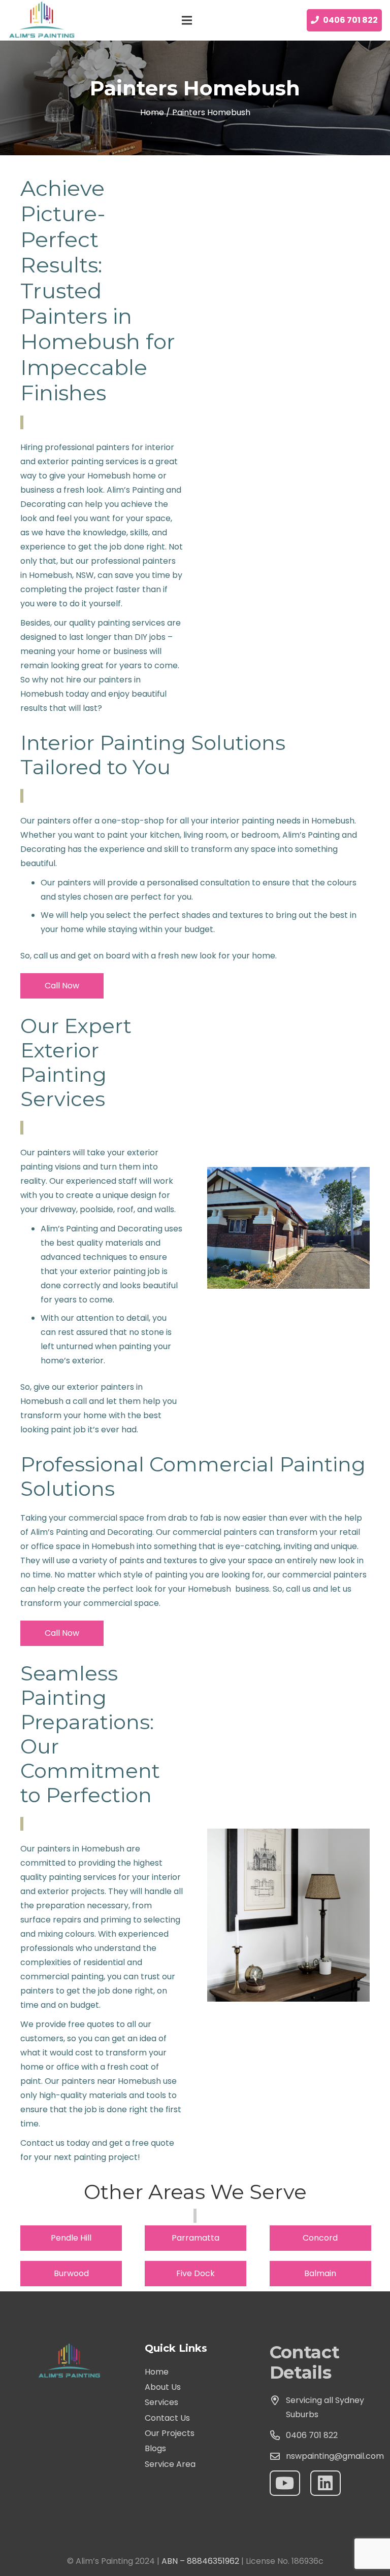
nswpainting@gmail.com (335, 2456)
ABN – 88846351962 (200, 2561)
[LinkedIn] (326, 2483)
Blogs (155, 2448)
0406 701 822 (312, 2435)
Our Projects (170, 2433)
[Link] (43, 20)
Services (161, 2402)
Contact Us (167, 2418)
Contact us (42, 2143)
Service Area (170, 2464)
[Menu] (187, 20)
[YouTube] (285, 2483)
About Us (163, 2387)
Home (157, 2372)
